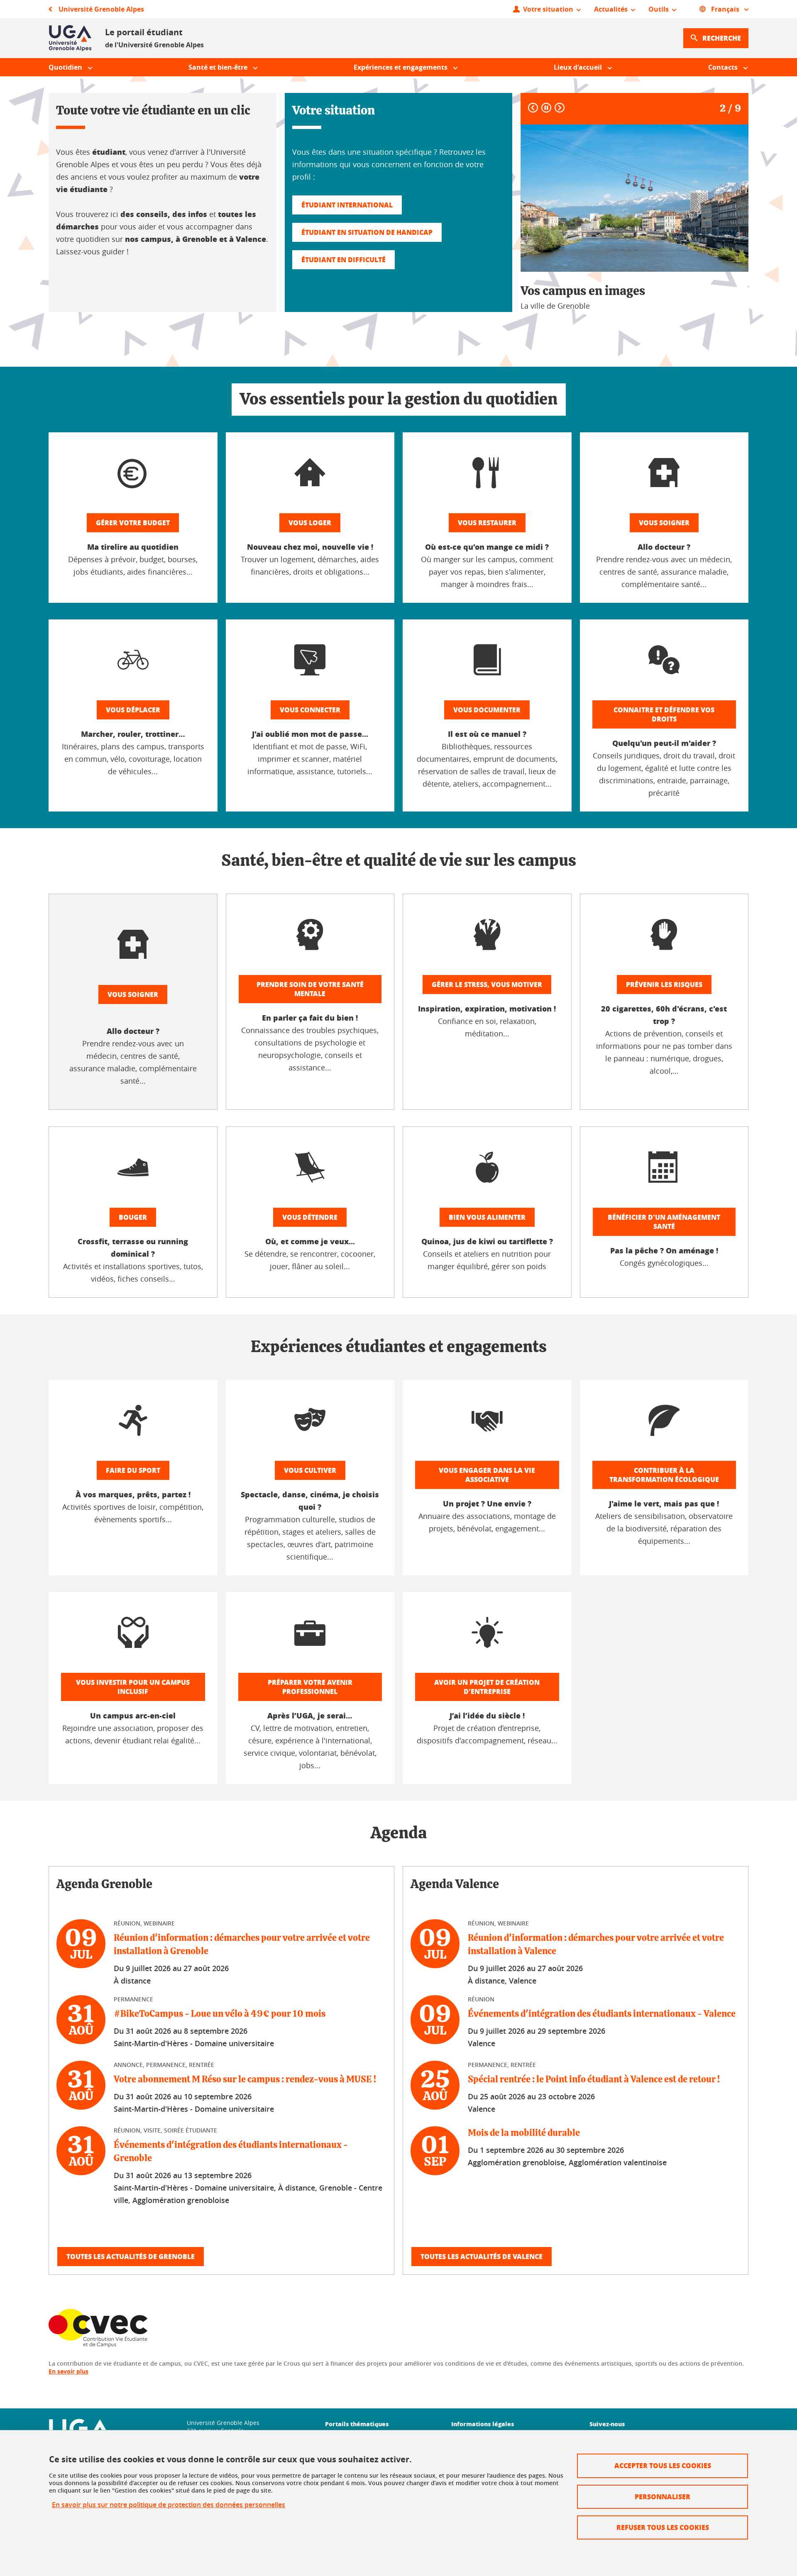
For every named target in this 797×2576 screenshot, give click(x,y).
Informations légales (483, 2424)
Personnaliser (663, 2497)
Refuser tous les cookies (663, 2527)
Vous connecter (310, 710)
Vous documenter (487, 710)
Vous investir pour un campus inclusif (133, 1687)
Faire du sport (133, 1470)
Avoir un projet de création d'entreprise (487, 1687)
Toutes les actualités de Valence (482, 2256)
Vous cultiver (310, 1470)
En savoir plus (68, 2371)
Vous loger (310, 523)
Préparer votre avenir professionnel (310, 1687)
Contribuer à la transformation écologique (664, 1475)
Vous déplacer (133, 710)
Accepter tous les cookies (663, 2465)
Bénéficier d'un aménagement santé (664, 1222)
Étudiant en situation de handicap (367, 232)
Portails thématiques (357, 2424)
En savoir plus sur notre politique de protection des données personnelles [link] (169, 2505)
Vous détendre (310, 1217)
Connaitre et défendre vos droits (664, 714)
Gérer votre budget (133, 523)
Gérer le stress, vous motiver (487, 984)
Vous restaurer (487, 523)
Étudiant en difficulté (343, 260)
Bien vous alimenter (487, 1217)
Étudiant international (347, 205)
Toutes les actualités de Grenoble (131, 2256)
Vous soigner (664, 523)
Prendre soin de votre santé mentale (310, 989)
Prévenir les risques (664, 984)
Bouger (133, 1217)
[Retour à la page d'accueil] (70, 38)
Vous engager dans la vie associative (487, 1475)
